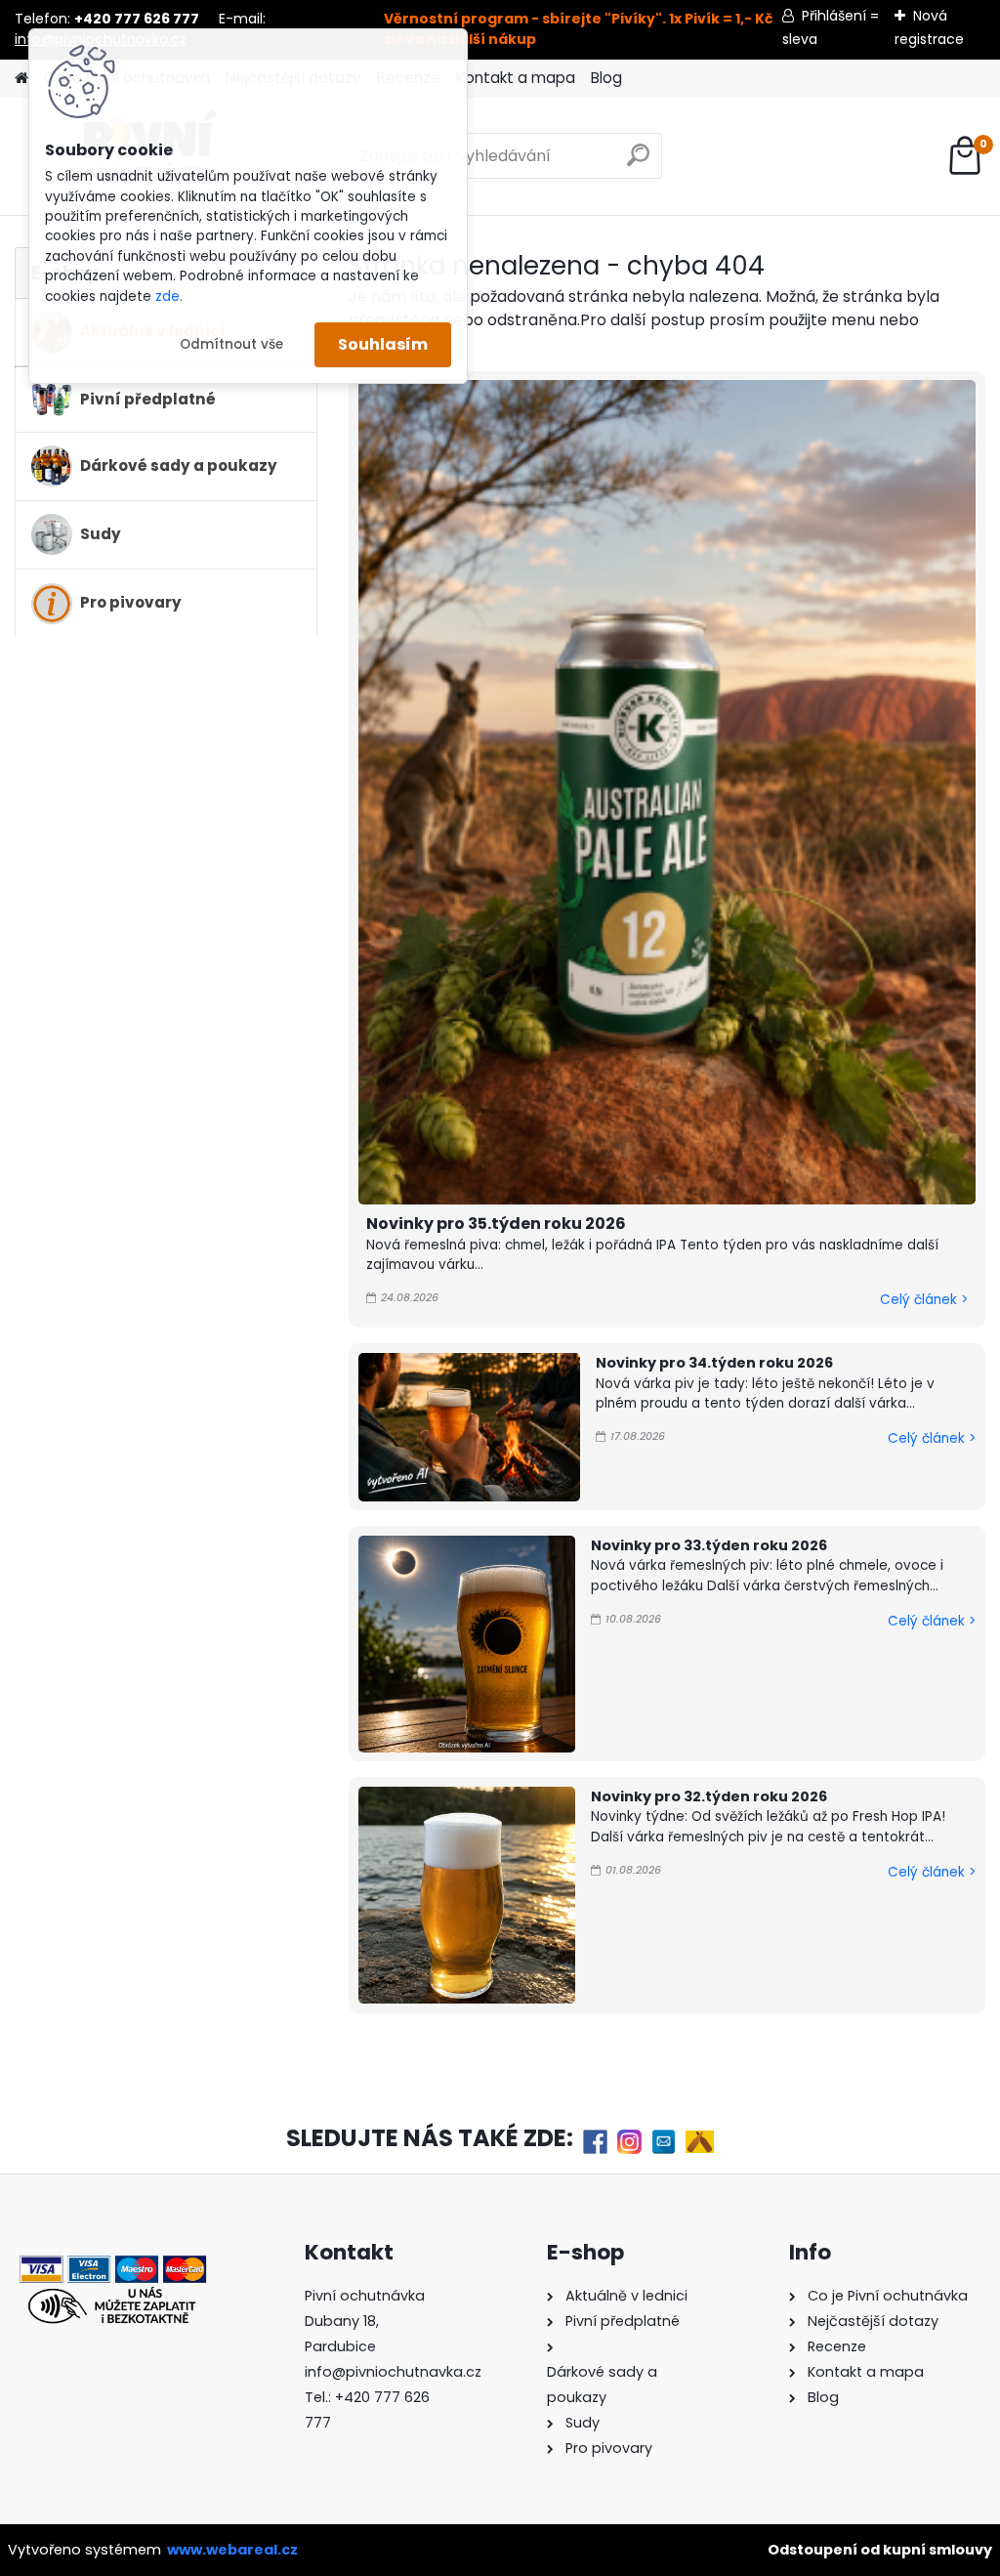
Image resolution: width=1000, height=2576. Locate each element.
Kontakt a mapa (516, 78)
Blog (606, 78)
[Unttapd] (700, 2140)
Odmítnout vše (231, 344)
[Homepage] (21, 79)
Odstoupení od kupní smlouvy (880, 2550)
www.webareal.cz (232, 2550)
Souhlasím (383, 344)
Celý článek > (924, 1300)
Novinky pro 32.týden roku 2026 (709, 1796)
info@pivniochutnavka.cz (393, 2372)
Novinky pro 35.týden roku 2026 (496, 1224)
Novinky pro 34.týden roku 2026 (714, 1363)
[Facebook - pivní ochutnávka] (595, 2140)
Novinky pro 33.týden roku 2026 (709, 1545)
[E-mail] (664, 2140)
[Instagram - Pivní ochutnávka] (629, 2140)
